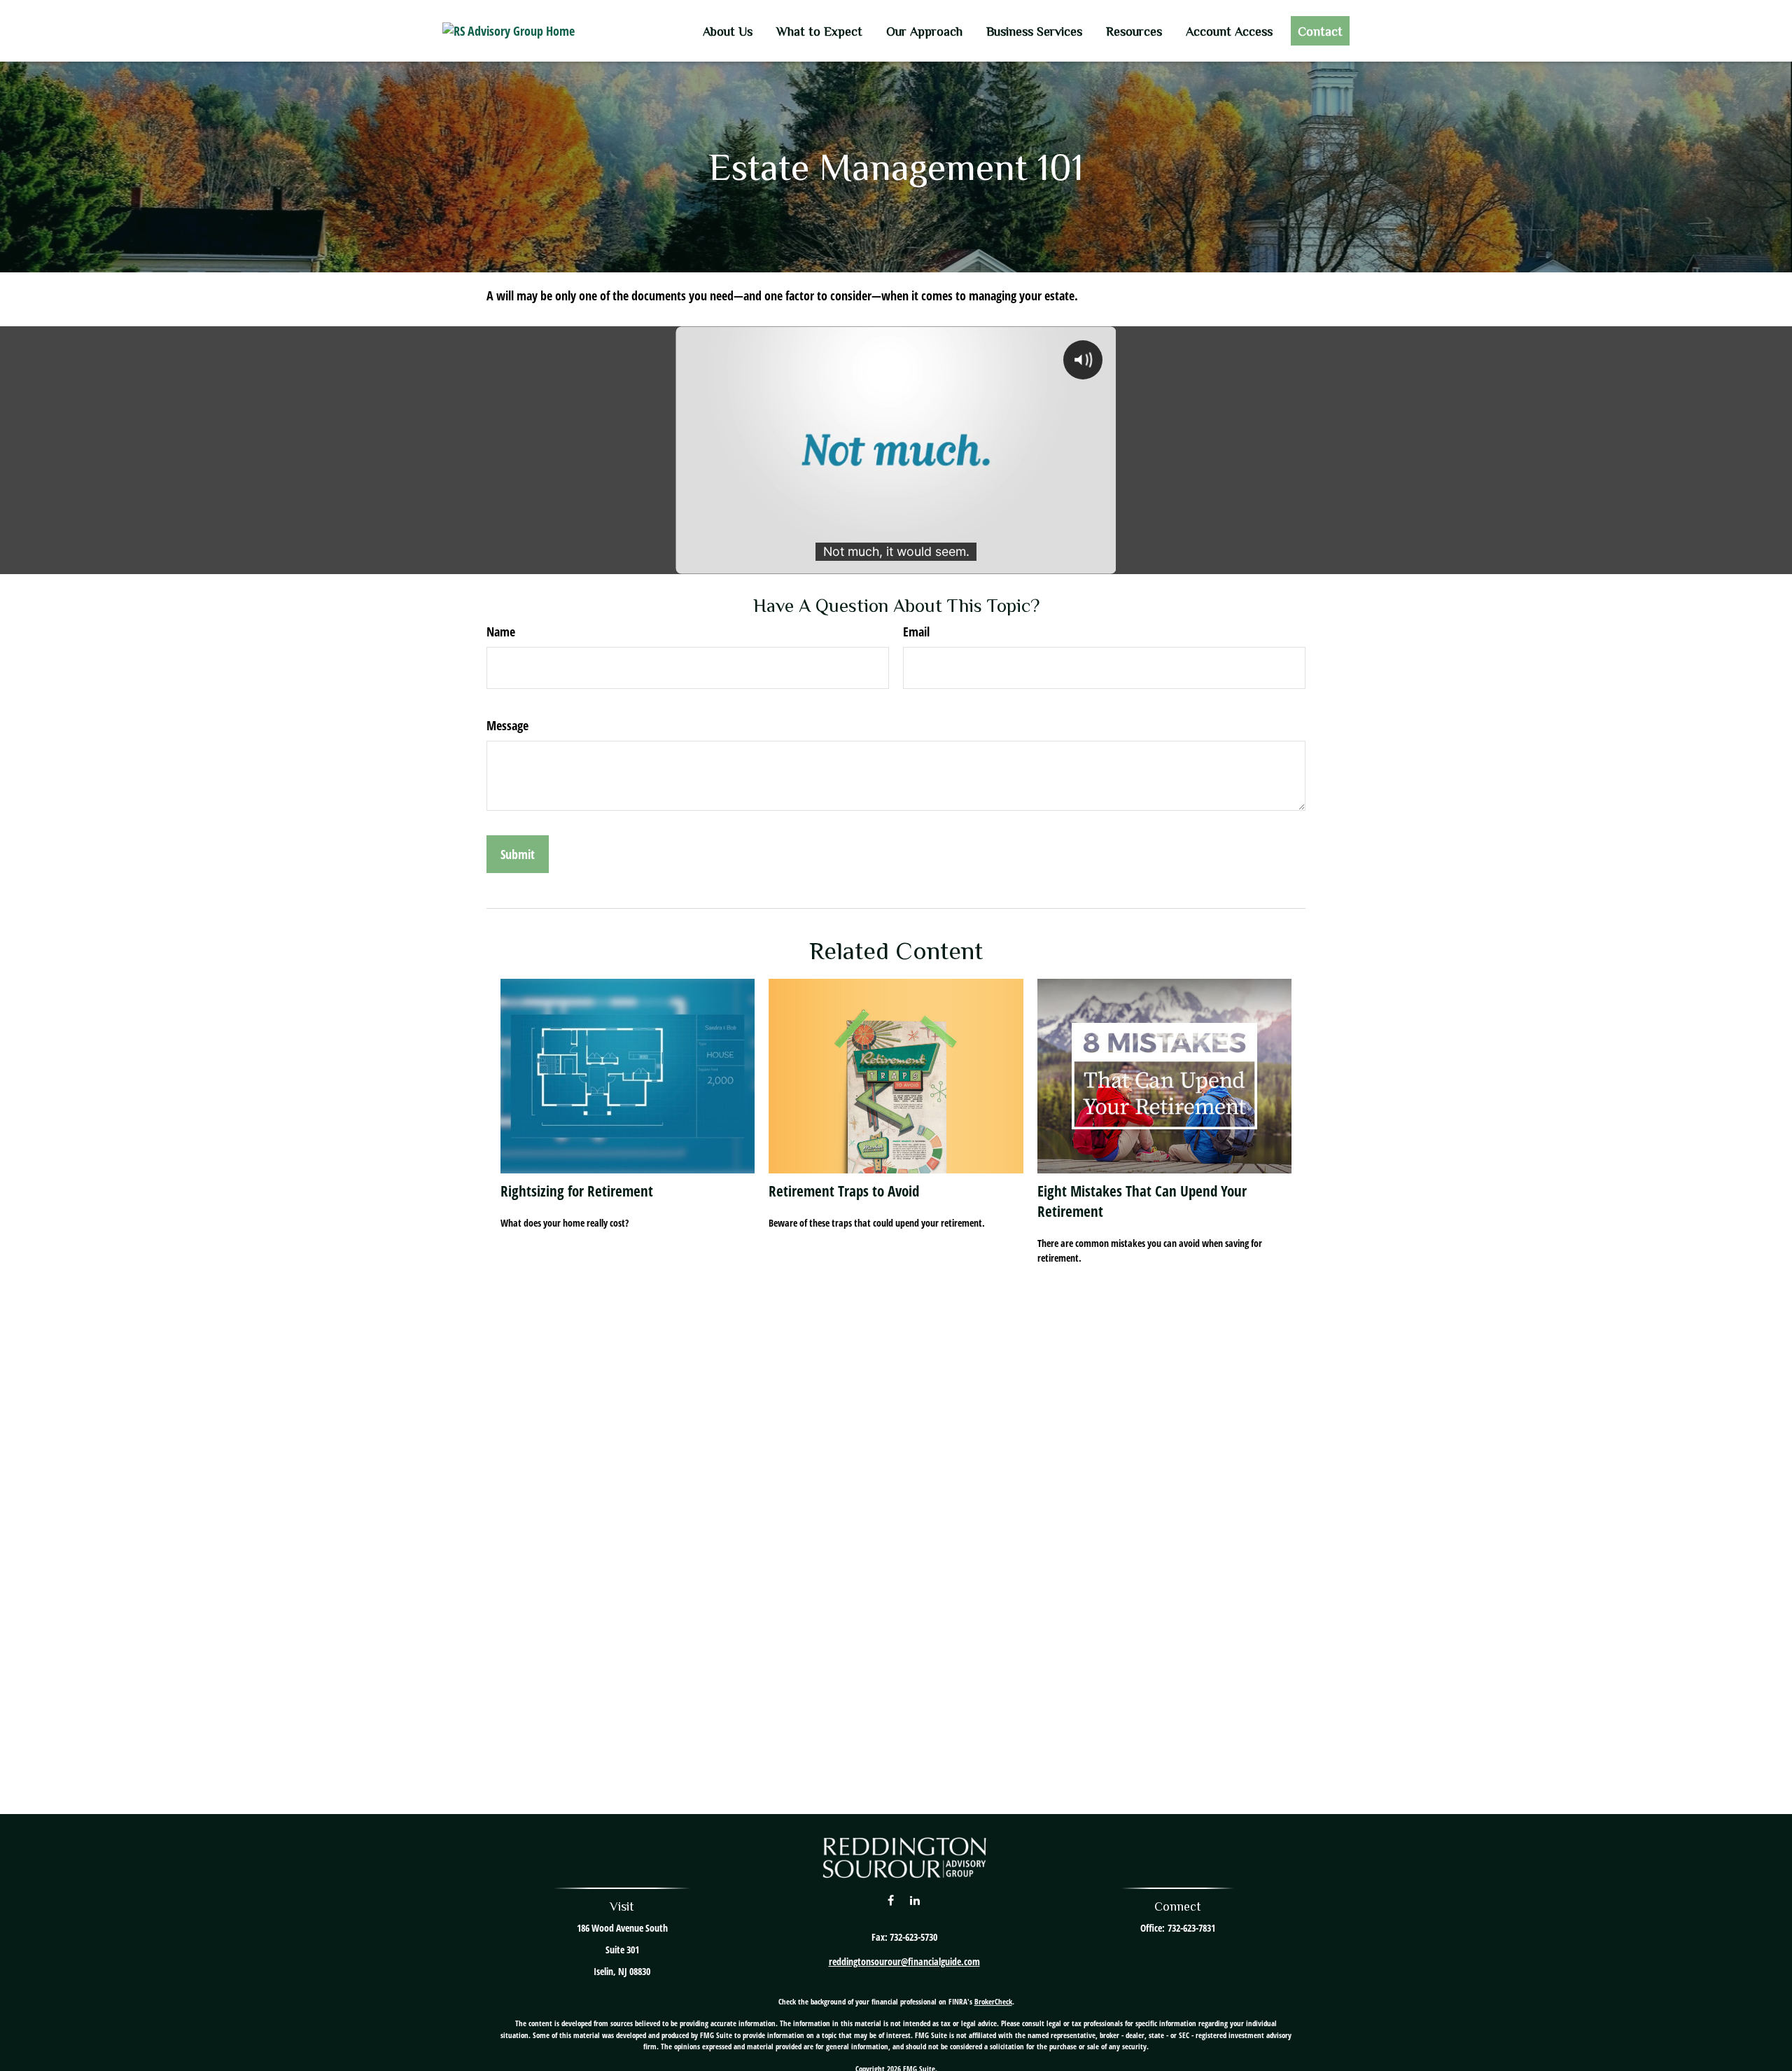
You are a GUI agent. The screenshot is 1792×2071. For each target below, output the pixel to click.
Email (916, 632)
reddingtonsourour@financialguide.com (904, 1961)
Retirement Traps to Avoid (844, 1191)
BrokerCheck (993, 2001)
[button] (728, 31)
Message (507, 725)
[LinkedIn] (915, 1900)
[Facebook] (891, 1900)
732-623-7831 (1191, 1928)
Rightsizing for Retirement (577, 1191)
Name (501, 632)
